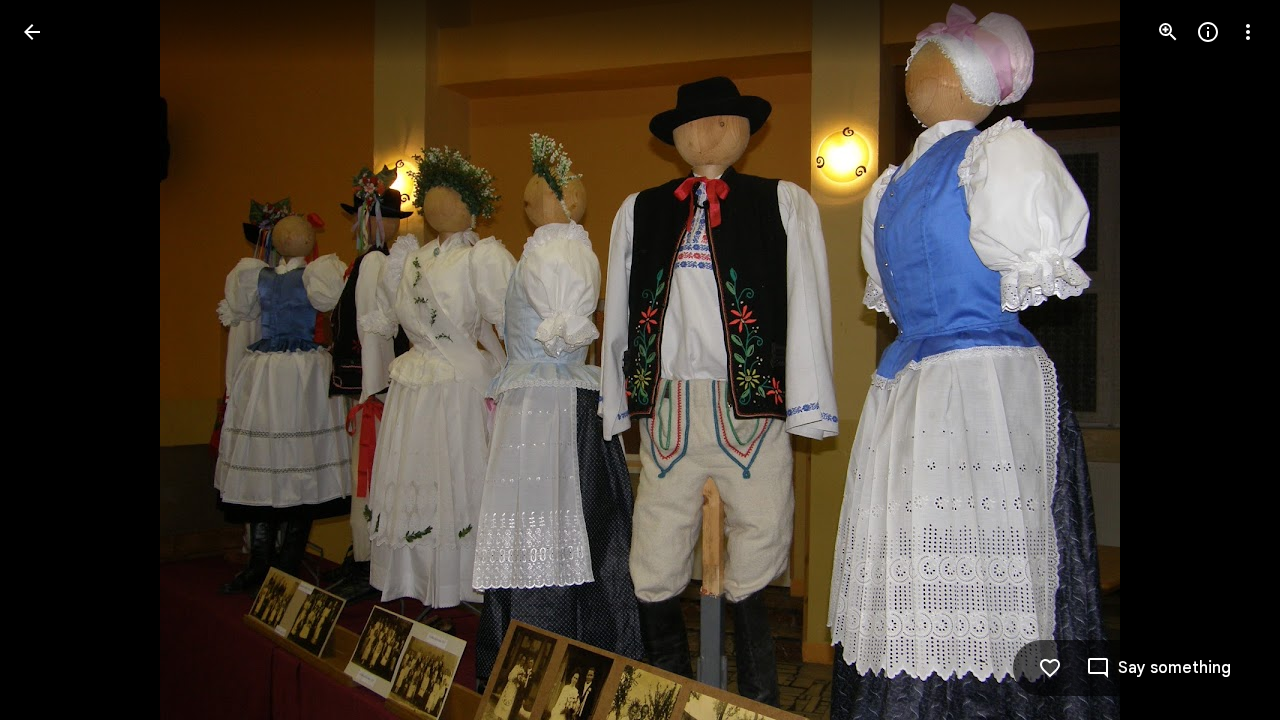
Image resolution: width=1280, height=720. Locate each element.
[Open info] (1208, 32)
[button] (56, 360)
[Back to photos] (32, 32)
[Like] (1050, 668)
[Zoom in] (1168, 32)
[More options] (1248, 32)
